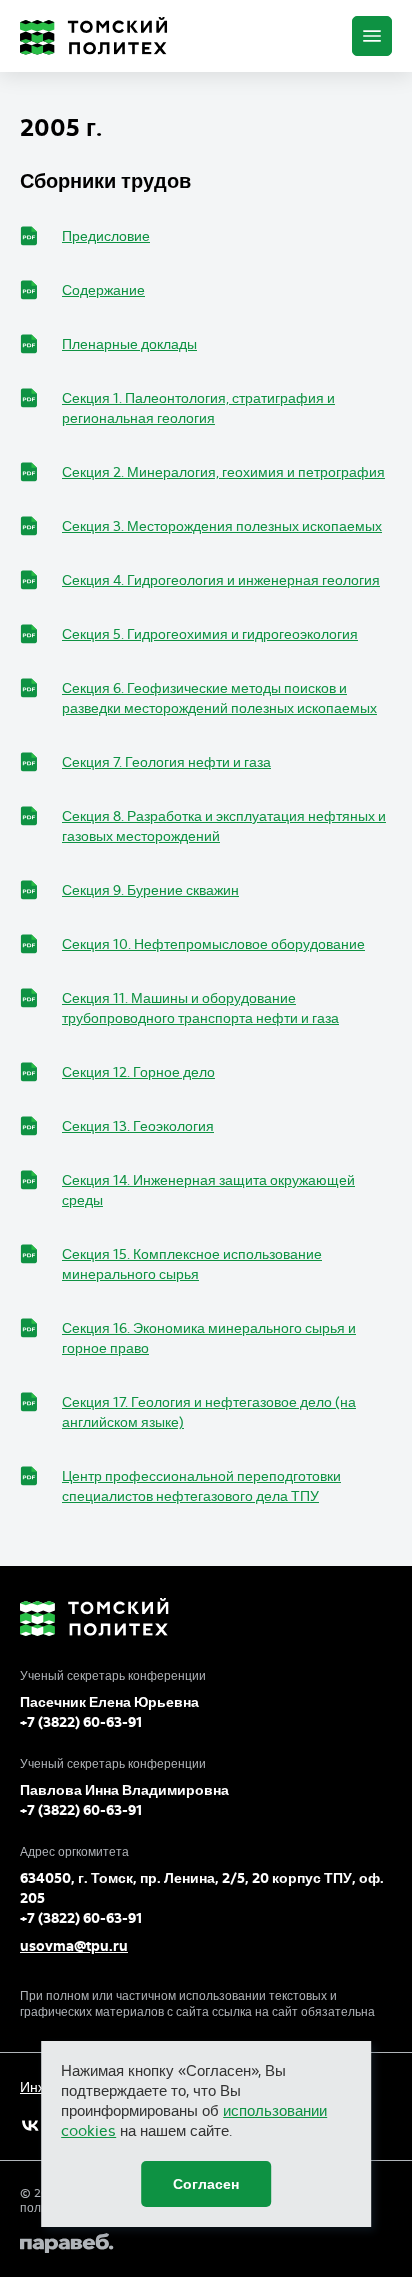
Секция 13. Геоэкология (138, 1126)
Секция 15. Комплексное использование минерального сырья (192, 1264)
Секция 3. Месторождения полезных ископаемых (222, 526)
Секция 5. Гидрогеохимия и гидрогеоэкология (210, 634)
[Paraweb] (206, 2243)
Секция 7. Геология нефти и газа (166, 762)
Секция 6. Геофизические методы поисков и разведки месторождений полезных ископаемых (219, 698)
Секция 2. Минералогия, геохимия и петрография (223, 472)
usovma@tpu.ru (74, 1946)
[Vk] (30, 2125)
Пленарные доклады (129, 344)
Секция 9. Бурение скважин (150, 890)
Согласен (206, 2184)
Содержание (103, 290)
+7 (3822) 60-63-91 (81, 1722)
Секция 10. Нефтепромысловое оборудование (213, 944)
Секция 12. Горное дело (138, 1072)
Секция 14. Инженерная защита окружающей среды (208, 1190)
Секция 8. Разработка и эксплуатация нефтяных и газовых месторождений (224, 826)
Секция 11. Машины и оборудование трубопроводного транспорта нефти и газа (200, 1008)
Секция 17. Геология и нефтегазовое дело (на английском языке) (209, 1412)
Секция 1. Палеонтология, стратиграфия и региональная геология (198, 408)
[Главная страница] (94, 36)
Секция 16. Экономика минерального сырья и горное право (209, 1338)
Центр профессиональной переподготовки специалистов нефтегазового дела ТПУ (201, 1486)
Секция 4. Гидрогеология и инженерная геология (221, 580)
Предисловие (106, 236)
